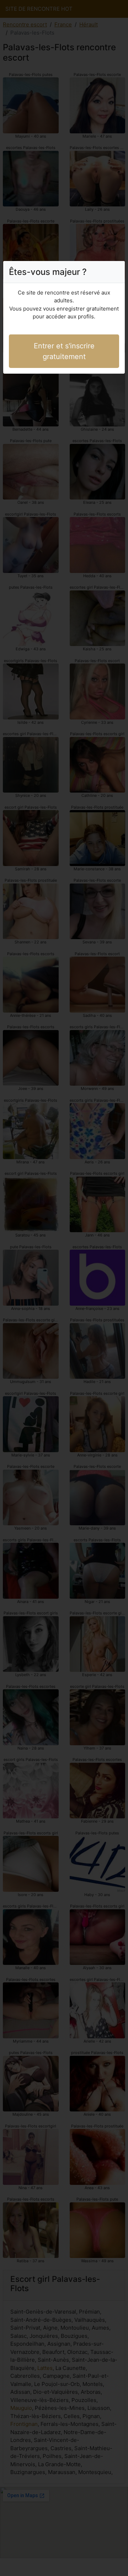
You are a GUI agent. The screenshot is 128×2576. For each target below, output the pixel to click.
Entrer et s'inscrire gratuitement (64, 351)
